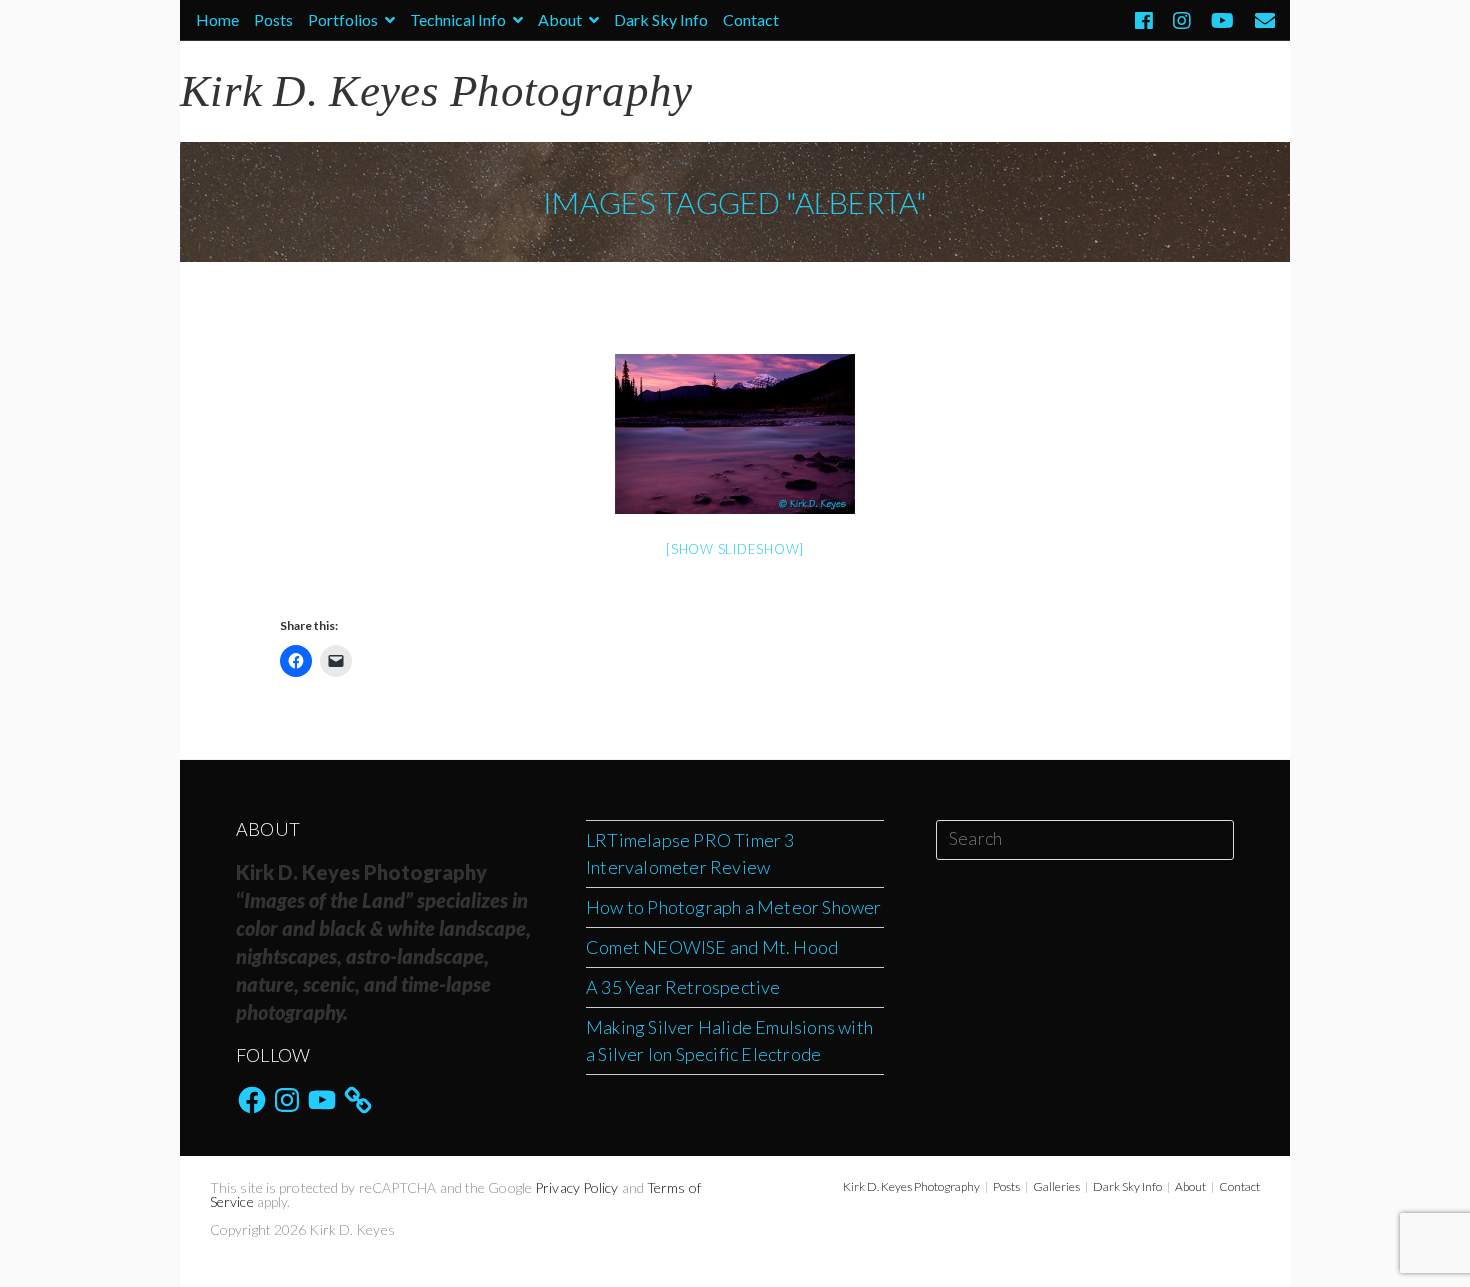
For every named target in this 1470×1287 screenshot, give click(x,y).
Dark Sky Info (661, 19)
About (561, 19)
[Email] (1260, 20)
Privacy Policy (576, 1187)
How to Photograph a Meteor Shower (734, 907)
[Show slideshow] (735, 549)
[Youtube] (1222, 20)
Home (217, 19)
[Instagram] (1182, 20)
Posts (273, 19)
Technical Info (459, 19)
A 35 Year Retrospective (683, 987)
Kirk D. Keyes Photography (911, 1186)
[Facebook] (1144, 20)
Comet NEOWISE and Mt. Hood (712, 947)
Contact (751, 19)
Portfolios (344, 19)
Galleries (1056, 1186)
